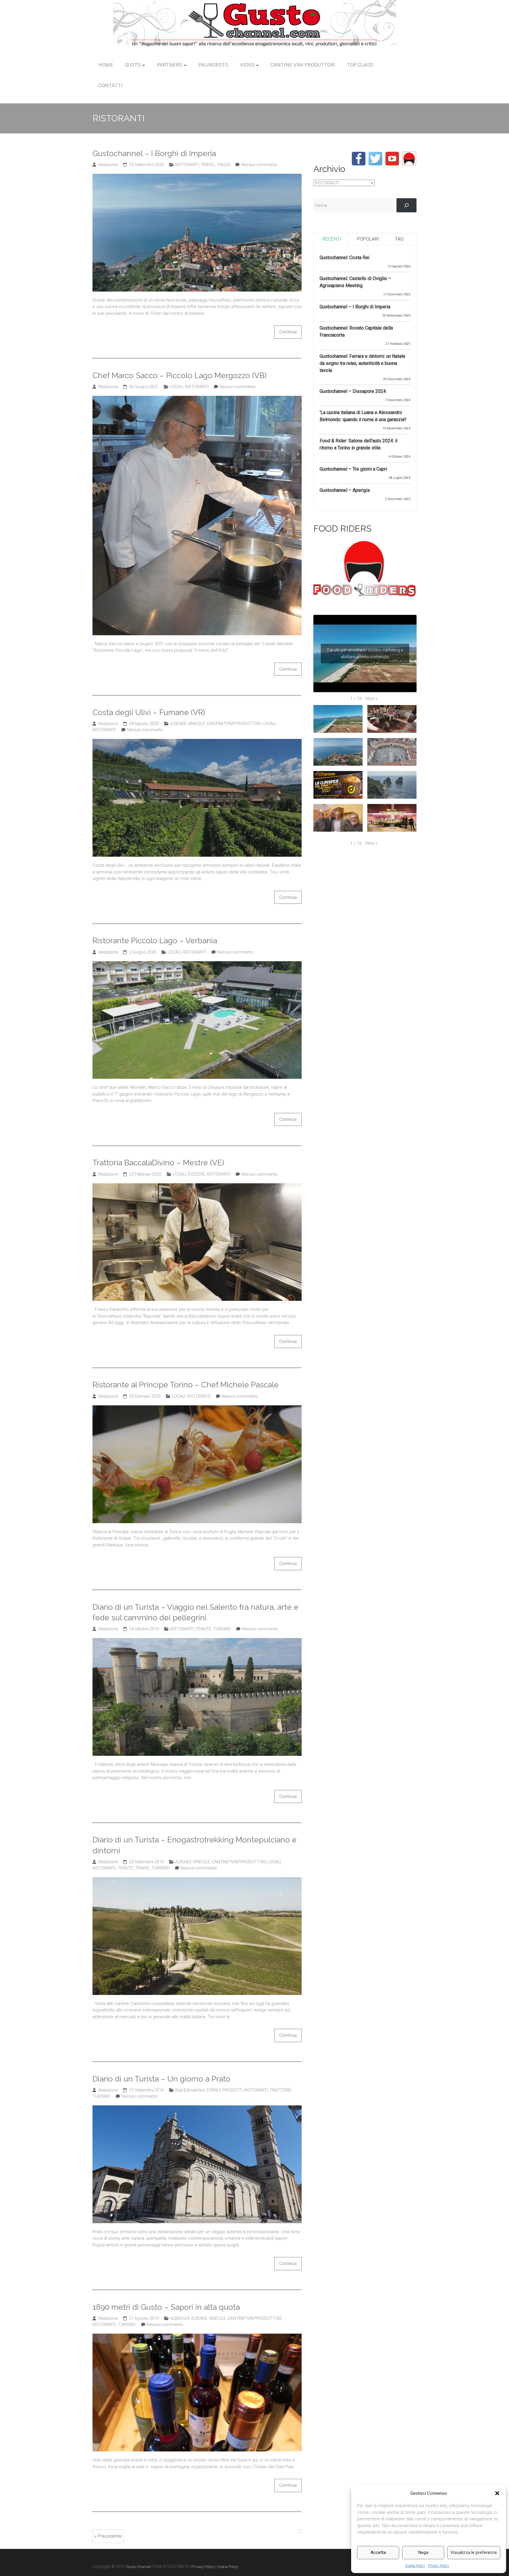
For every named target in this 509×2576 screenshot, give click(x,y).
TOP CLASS (360, 65)
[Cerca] (406, 205)
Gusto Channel (138, 2567)
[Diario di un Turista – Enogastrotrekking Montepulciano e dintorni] (197, 1880)
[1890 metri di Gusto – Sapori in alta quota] (197, 2337)
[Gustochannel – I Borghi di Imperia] (197, 177)
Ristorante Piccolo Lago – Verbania (155, 941)
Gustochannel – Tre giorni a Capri (353, 469)
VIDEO (247, 65)
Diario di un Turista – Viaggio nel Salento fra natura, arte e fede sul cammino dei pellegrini (195, 1612)
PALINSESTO (213, 65)
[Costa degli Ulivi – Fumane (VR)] (197, 742)
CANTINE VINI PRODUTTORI (303, 65)
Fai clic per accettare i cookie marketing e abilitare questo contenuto (365, 653)
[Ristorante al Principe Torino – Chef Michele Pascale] (197, 1409)
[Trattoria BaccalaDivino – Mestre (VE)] (197, 1187)
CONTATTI (110, 85)
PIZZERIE (196, 1174)
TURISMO (222, 1629)
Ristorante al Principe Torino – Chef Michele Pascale (186, 1385)
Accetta (378, 2552)
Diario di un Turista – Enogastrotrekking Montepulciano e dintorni (195, 1845)
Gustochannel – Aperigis (345, 490)
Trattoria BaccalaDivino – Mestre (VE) (158, 1163)
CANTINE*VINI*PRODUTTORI (234, 724)
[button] (497, 2493)
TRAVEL (208, 165)
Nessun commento (259, 165)
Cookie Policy (415, 2566)
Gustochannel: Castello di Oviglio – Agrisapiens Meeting (355, 282)
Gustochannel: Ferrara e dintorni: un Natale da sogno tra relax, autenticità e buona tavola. (362, 363)
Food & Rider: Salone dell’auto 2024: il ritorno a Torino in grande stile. (358, 444)
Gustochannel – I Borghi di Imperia (154, 153)
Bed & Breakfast (190, 2090)
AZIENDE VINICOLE (188, 724)
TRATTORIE (280, 2090)
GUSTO (133, 65)
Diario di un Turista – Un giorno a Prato (161, 2079)
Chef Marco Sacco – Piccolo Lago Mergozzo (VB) (180, 375)
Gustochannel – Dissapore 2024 (353, 391)
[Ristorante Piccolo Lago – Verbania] (197, 964)
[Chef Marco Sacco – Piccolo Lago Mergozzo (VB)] (197, 399)
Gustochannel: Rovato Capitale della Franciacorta (356, 331)
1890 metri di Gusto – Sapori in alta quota (166, 2307)
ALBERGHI (180, 2318)
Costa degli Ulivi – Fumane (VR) (149, 712)
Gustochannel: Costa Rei (344, 258)
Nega (423, 2552)
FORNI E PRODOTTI (224, 2090)
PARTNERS (170, 65)
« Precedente (108, 2536)
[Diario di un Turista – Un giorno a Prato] (197, 2109)
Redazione (108, 165)
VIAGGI (224, 165)
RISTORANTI (187, 165)
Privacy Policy (439, 2566)
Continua (288, 332)
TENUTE (203, 1629)
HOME (106, 65)
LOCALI (177, 387)
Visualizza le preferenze (474, 2552)
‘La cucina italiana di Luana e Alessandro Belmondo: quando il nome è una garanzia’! (363, 416)
